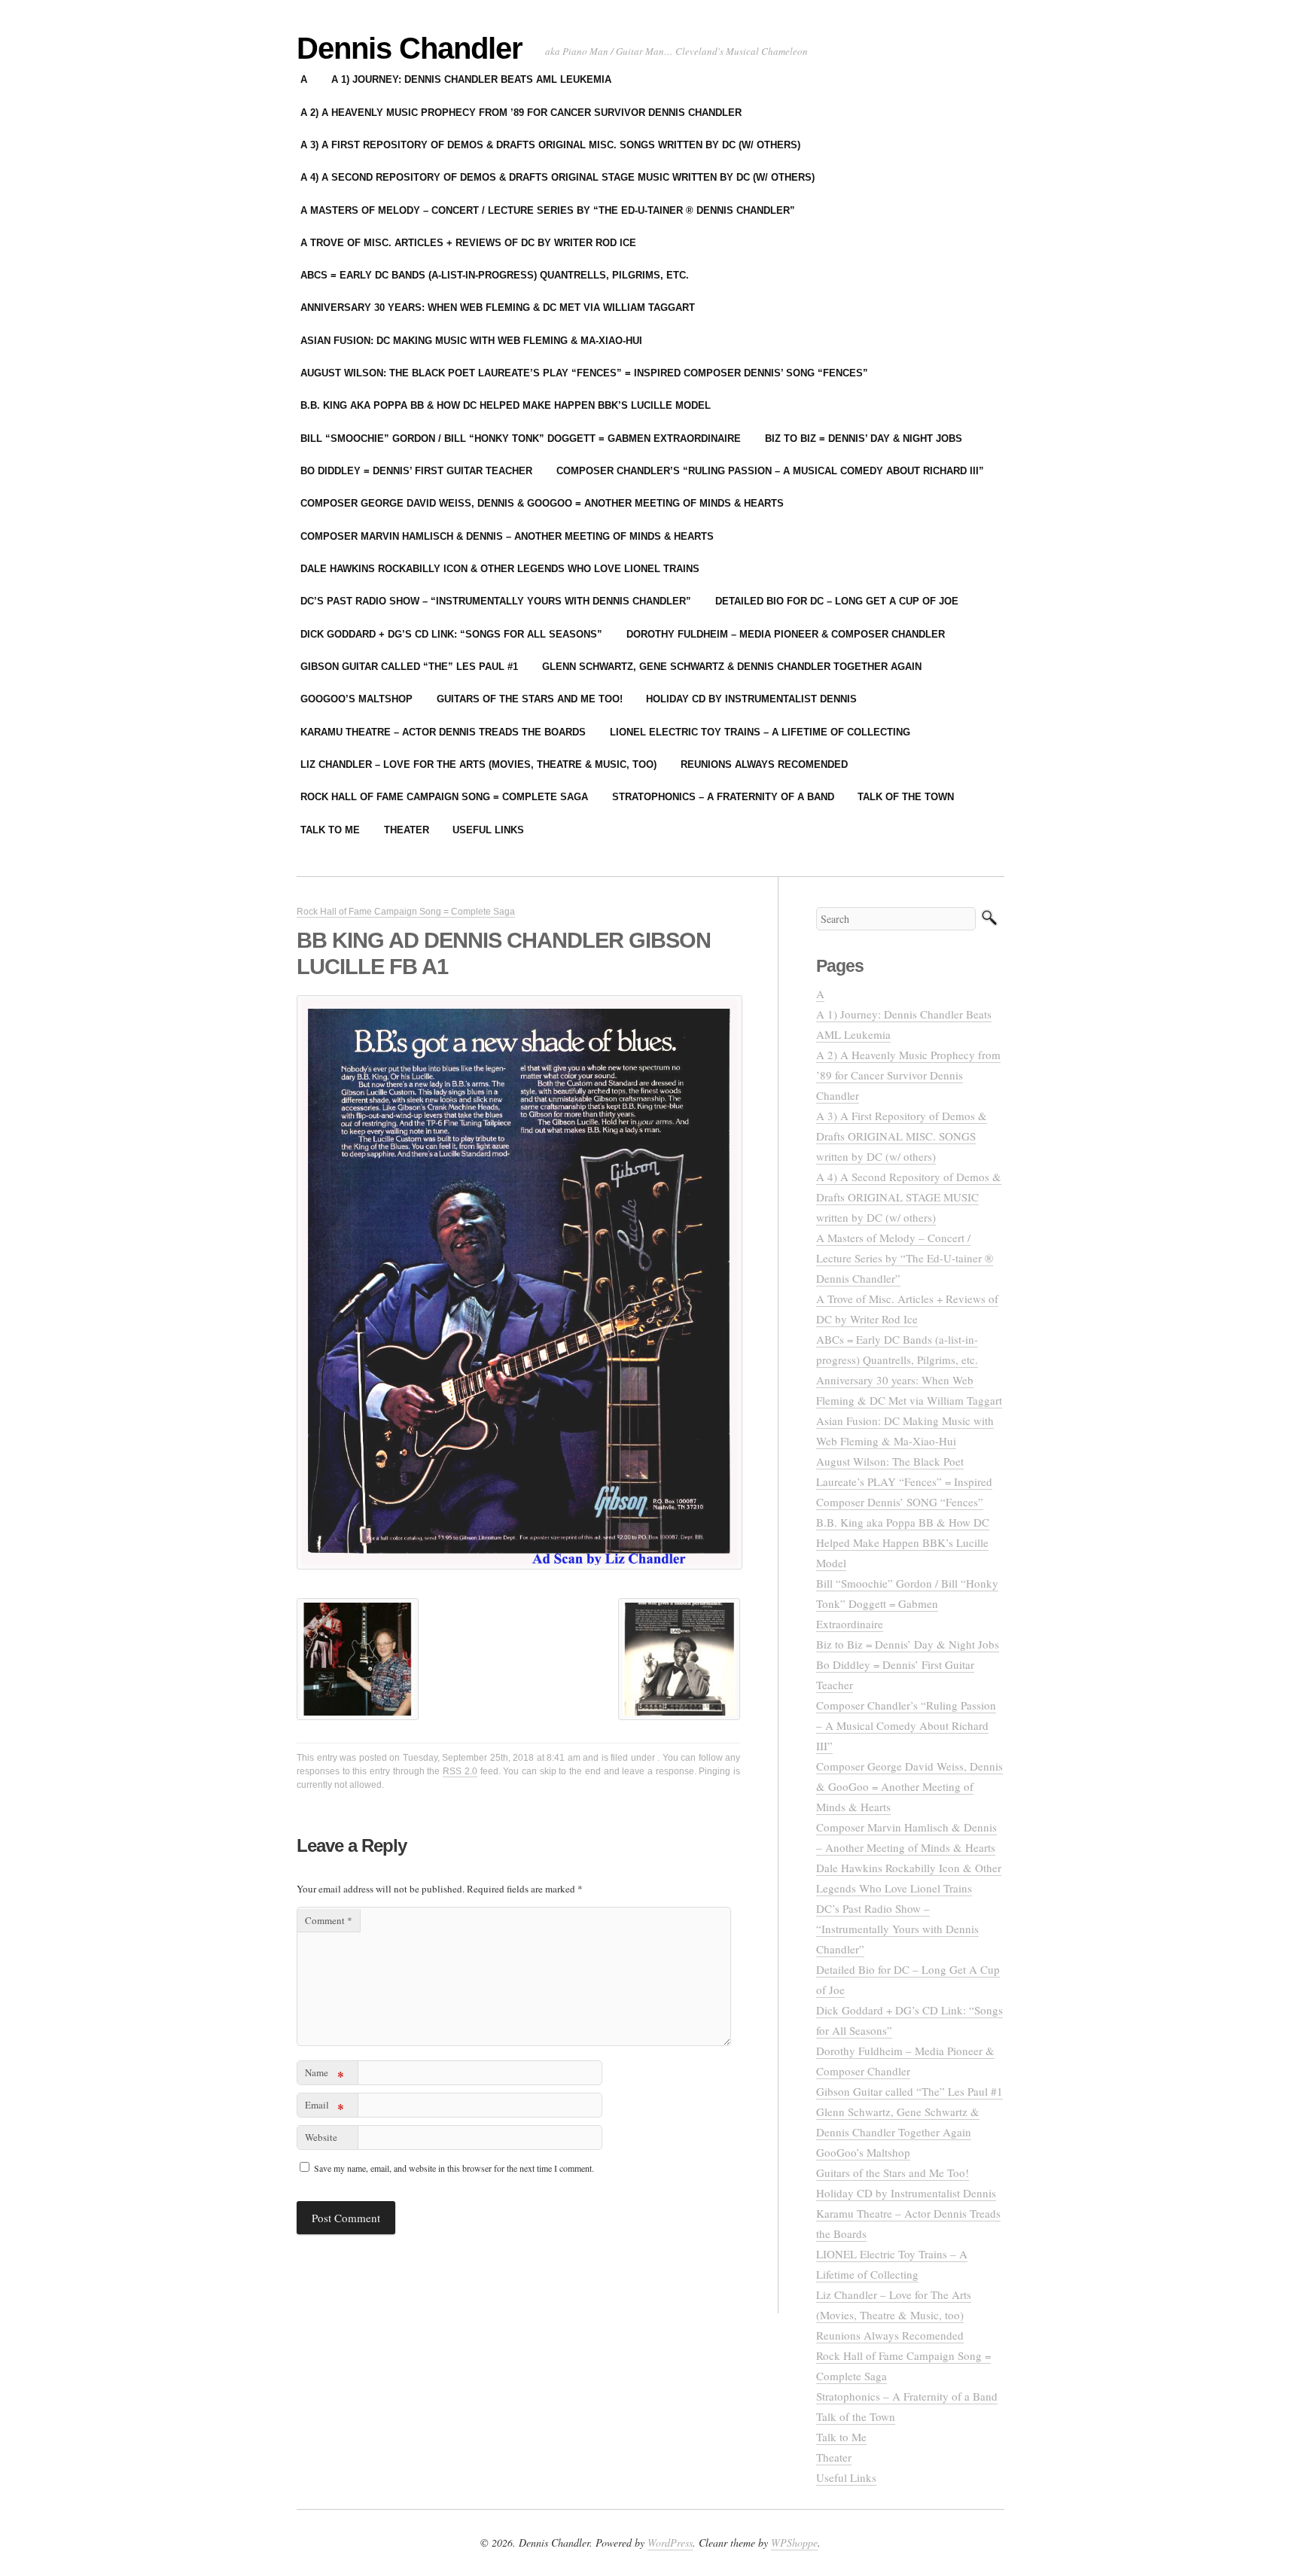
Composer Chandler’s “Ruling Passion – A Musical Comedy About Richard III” (770, 471)
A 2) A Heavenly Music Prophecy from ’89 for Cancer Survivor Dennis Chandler (521, 113)
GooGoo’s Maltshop (356, 699)
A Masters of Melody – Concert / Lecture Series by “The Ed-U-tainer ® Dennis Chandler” (548, 210)
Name (324, 2075)
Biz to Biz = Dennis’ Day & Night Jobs (864, 438)
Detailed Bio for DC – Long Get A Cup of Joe (837, 601)
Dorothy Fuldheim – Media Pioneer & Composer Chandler (786, 634)
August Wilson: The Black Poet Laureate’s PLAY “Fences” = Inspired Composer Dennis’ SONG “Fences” (584, 373)
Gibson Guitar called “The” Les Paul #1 (409, 667)
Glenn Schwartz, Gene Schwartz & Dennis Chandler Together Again (732, 667)
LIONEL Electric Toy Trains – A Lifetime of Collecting (760, 732)
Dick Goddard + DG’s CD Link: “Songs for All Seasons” (451, 634)
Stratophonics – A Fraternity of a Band (723, 797)
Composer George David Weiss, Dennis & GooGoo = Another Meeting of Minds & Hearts (542, 503)
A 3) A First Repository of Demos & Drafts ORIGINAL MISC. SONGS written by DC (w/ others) (550, 145)
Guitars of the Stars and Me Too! (530, 699)
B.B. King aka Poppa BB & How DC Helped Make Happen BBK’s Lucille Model (506, 405)
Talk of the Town (906, 797)
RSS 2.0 (460, 1771)
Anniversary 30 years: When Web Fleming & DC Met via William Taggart (498, 308)
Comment (329, 1920)
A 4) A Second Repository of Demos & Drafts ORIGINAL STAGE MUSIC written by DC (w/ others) (558, 177)
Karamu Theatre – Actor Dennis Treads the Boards (443, 732)
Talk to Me (330, 830)
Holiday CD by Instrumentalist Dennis (751, 699)
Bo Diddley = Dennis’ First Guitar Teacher (416, 471)
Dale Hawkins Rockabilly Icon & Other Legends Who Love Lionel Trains (500, 569)
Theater (407, 830)
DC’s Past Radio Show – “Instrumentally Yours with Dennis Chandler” (496, 601)
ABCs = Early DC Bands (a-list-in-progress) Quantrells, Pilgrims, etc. (495, 275)
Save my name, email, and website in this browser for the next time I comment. (454, 2168)
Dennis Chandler (410, 48)
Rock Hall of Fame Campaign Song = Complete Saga (444, 797)
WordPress (670, 2543)
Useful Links (488, 830)
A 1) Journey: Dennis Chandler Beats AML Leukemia (471, 79)
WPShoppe (794, 2543)
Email (324, 2107)
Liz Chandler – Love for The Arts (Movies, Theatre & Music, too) (478, 764)
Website (321, 2137)
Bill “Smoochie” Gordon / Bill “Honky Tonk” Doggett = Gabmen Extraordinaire (521, 438)
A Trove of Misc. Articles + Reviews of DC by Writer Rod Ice (468, 243)
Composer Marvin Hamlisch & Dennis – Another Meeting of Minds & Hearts (507, 536)
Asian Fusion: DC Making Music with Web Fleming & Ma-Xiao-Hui (471, 341)
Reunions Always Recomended (764, 764)
